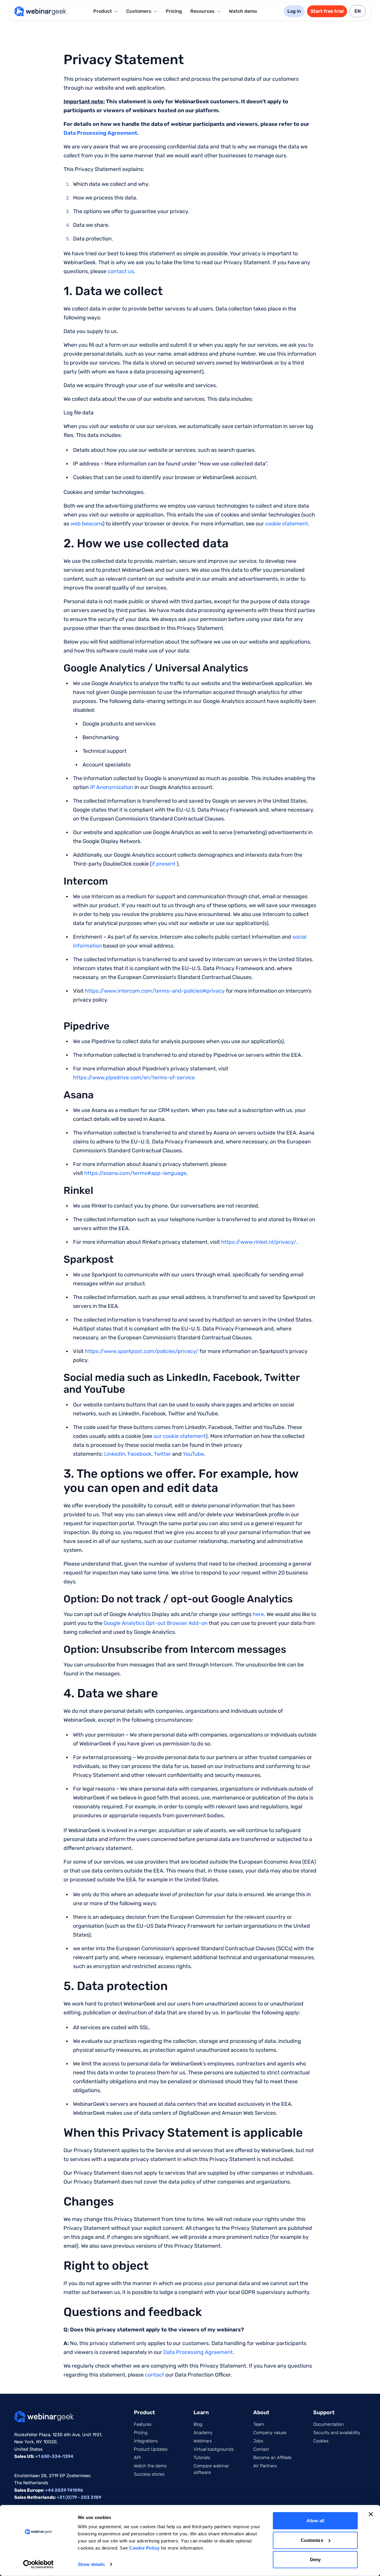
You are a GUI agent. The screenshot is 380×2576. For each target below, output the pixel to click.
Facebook (140, 1454)
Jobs (258, 2441)
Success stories (149, 2474)
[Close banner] (371, 2514)
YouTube (193, 1454)
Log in (294, 11)
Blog (198, 2424)
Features (143, 2424)
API (137, 2458)
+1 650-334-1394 (54, 2456)
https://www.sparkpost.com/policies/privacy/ (142, 1351)
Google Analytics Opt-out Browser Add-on (156, 1623)
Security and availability (337, 2433)
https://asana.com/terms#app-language (135, 1173)
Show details (91, 2564)
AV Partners (265, 2466)
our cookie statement (180, 1436)
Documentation (328, 2424)
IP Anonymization (112, 787)
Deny (315, 2560)
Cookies (321, 2441)
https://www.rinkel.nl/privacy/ (259, 1242)
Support (324, 2412)
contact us (121, 271)
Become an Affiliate (272, 2458)
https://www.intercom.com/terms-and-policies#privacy (155, 991)
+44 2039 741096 (64, 2490)
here (258, 1614)
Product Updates (151, 2449)
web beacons (87, 524)
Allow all (315, 2521)
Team (259, 2424)
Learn (201, 2412)
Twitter (162, 1454)
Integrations (146, 2441)
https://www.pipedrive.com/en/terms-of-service (134, 1078)
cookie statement (286, 524)
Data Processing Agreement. (199, 2352)
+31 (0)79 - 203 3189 (79, 2497)
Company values (270, 2433)
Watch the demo (150, 2466)
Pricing (174, 11)
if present (164, 864)
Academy (203, 2433)
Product (144, 2412)
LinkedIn (115, 1454)
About (261, 2412)
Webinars (203, 2441)
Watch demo (243, 11)
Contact (261, 2449)
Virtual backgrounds (214, 2449)
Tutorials (202, 2458)
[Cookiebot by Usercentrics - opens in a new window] (38, 2564)
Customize (312, 2540)
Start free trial (327, 11)
